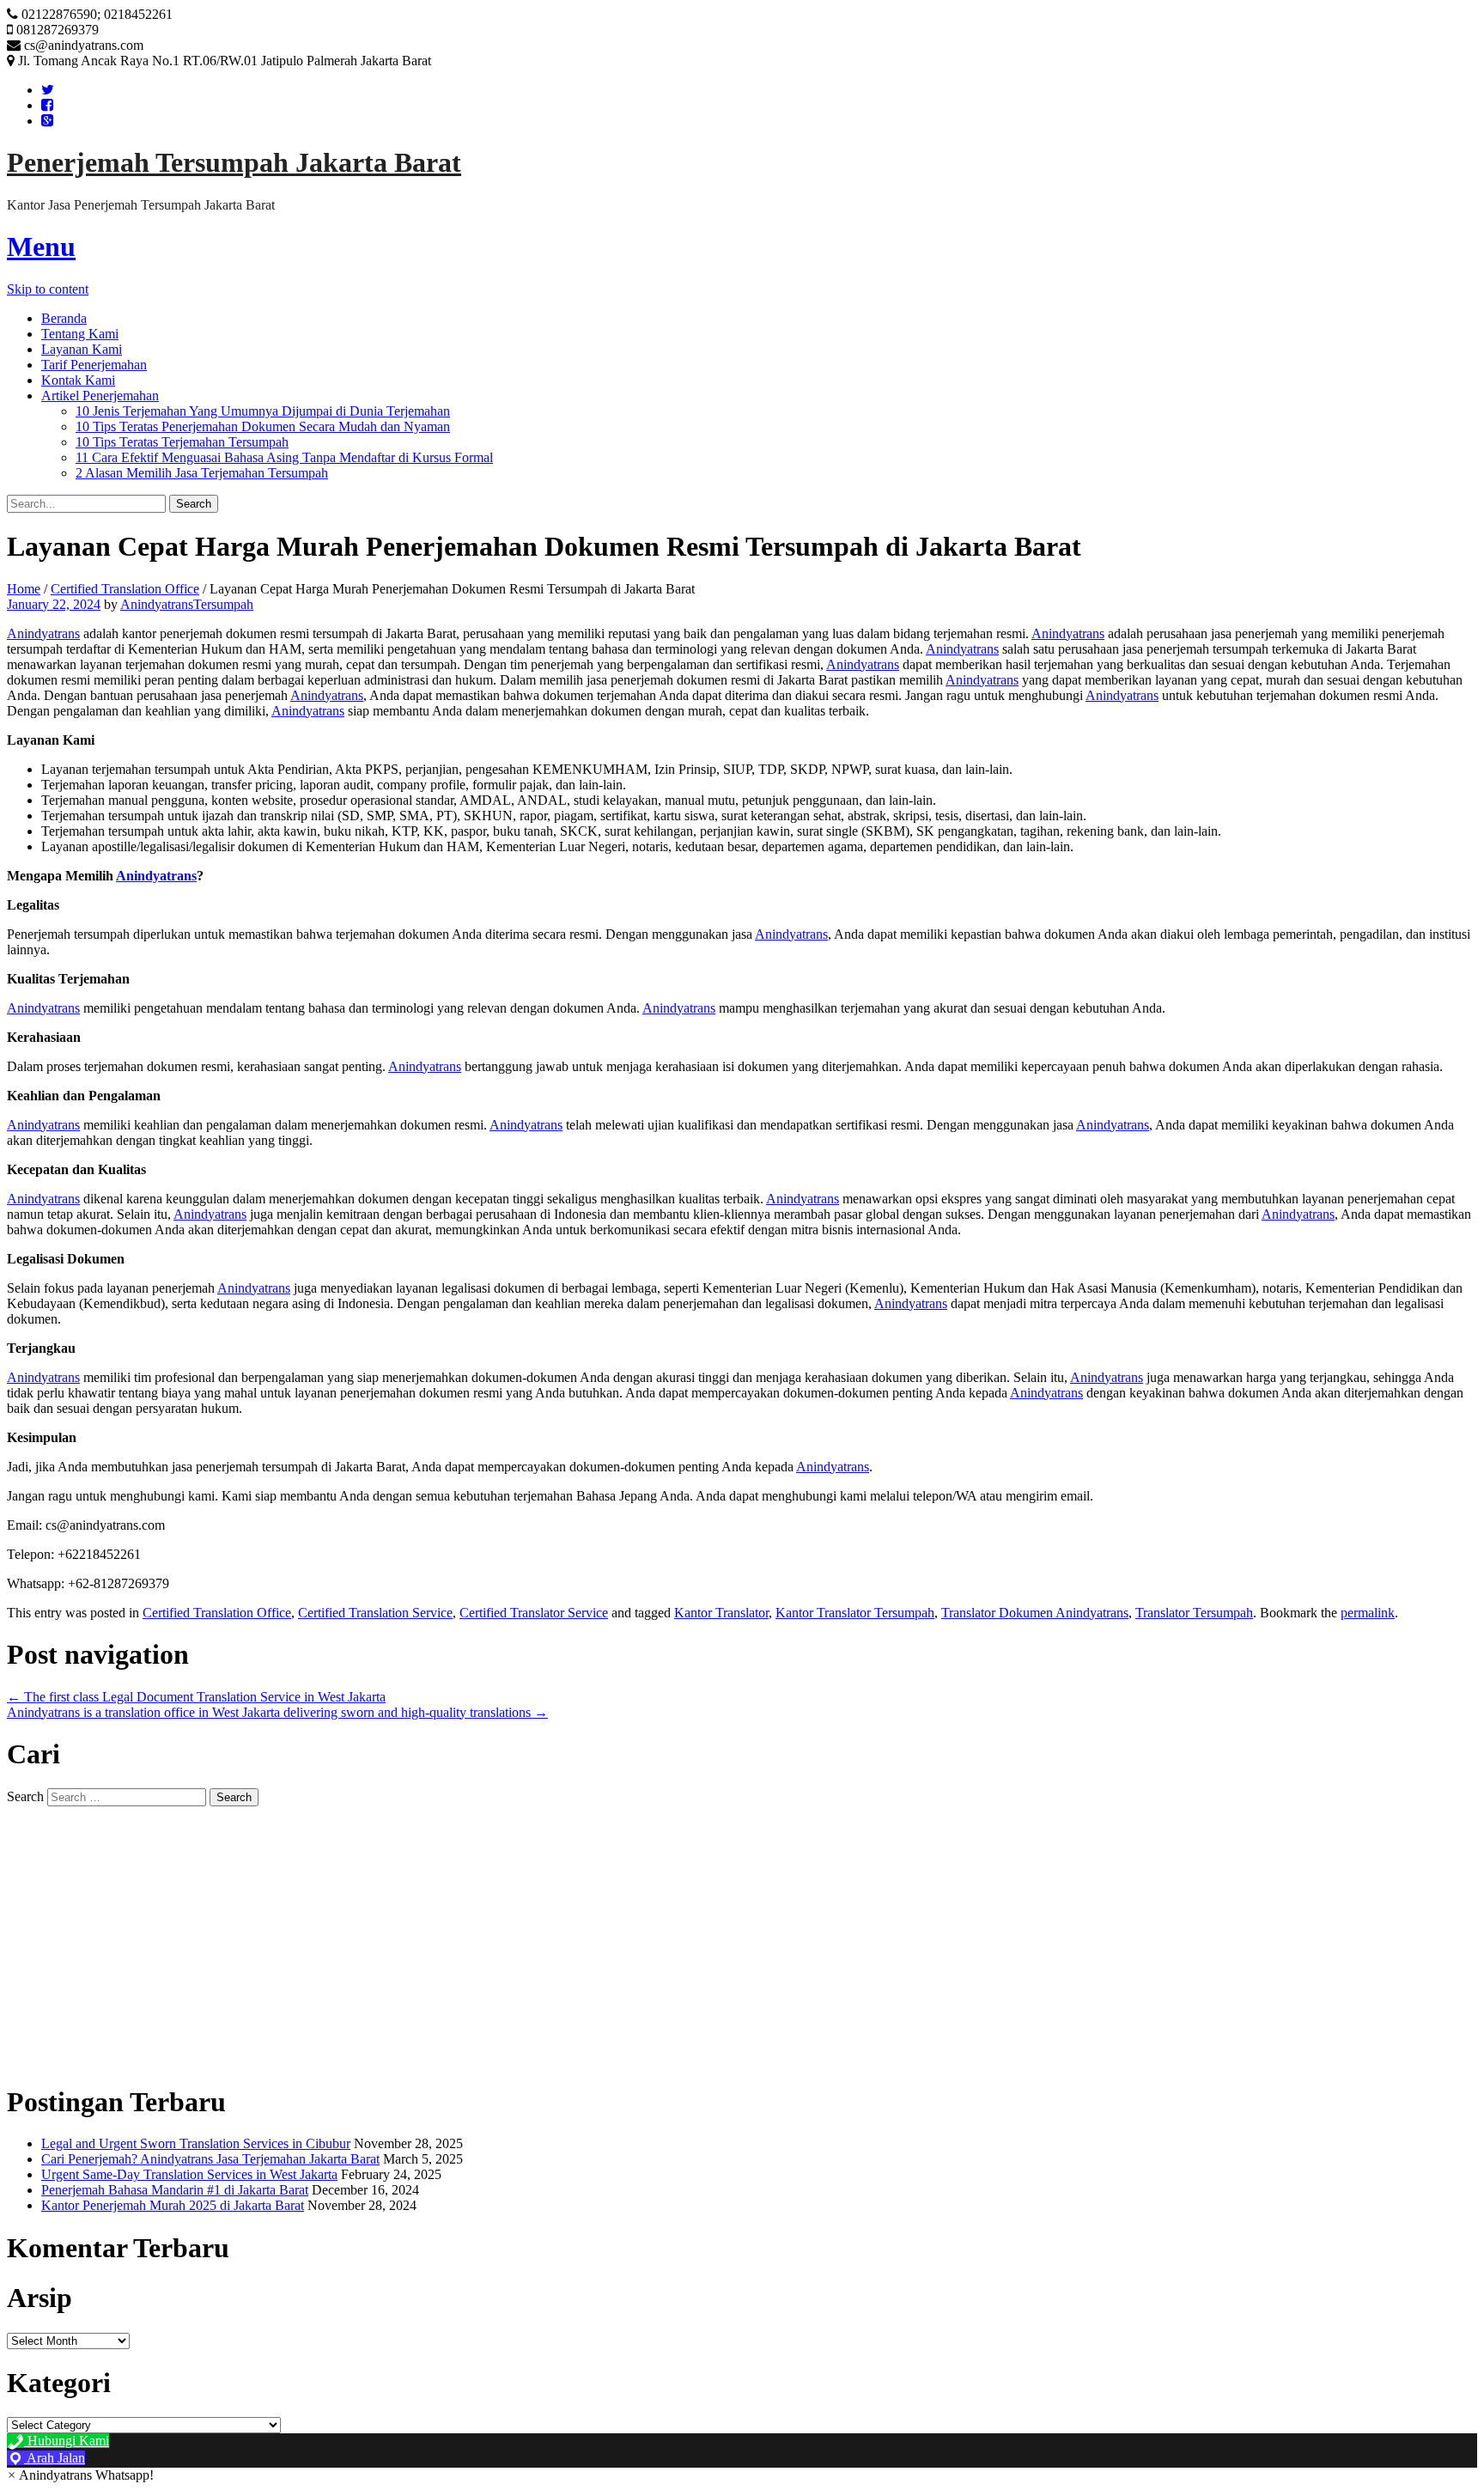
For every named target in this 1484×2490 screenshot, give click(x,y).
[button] (80, 2475)
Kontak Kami (78, 380)
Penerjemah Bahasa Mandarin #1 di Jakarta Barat (175, 2190)
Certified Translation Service (375, 1613)
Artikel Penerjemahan (100, 396)
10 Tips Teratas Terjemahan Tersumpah (182, 442)
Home (24, 589)
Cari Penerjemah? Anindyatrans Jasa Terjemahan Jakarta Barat (210, 2159)
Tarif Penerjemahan (94, 365)
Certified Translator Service (534, 1613)
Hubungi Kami (67, 2441)
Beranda (64, 318)
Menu (41, 247)
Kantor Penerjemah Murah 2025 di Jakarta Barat (173, 2205)
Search (25, 1796)
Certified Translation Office (125, 589)
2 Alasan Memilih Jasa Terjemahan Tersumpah (202, 473)
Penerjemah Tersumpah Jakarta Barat (234, 162)
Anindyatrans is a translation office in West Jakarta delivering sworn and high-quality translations (277, 1712)
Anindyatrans (43, 633)
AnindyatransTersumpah (187, 604)
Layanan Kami (82, 349)
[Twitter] (48, 90)
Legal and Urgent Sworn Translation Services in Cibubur (196, 2143)
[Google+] (47, 121)
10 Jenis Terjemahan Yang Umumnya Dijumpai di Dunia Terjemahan (263, 411)
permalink (1368, 1613)
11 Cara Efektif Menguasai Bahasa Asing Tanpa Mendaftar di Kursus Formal (284, 457)
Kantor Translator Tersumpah (855, 1613)
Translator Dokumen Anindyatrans (1035, 1613)
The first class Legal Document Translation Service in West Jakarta (196, 1697)
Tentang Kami (80, 334)
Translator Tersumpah (1194, 1613)
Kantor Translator (721, 1613)
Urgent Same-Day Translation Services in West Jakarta (189, 2174)
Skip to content (48, 289)
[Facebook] (47, 105)
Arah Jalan (55, 2458)
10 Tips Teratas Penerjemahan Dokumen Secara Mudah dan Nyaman (263, 426)
